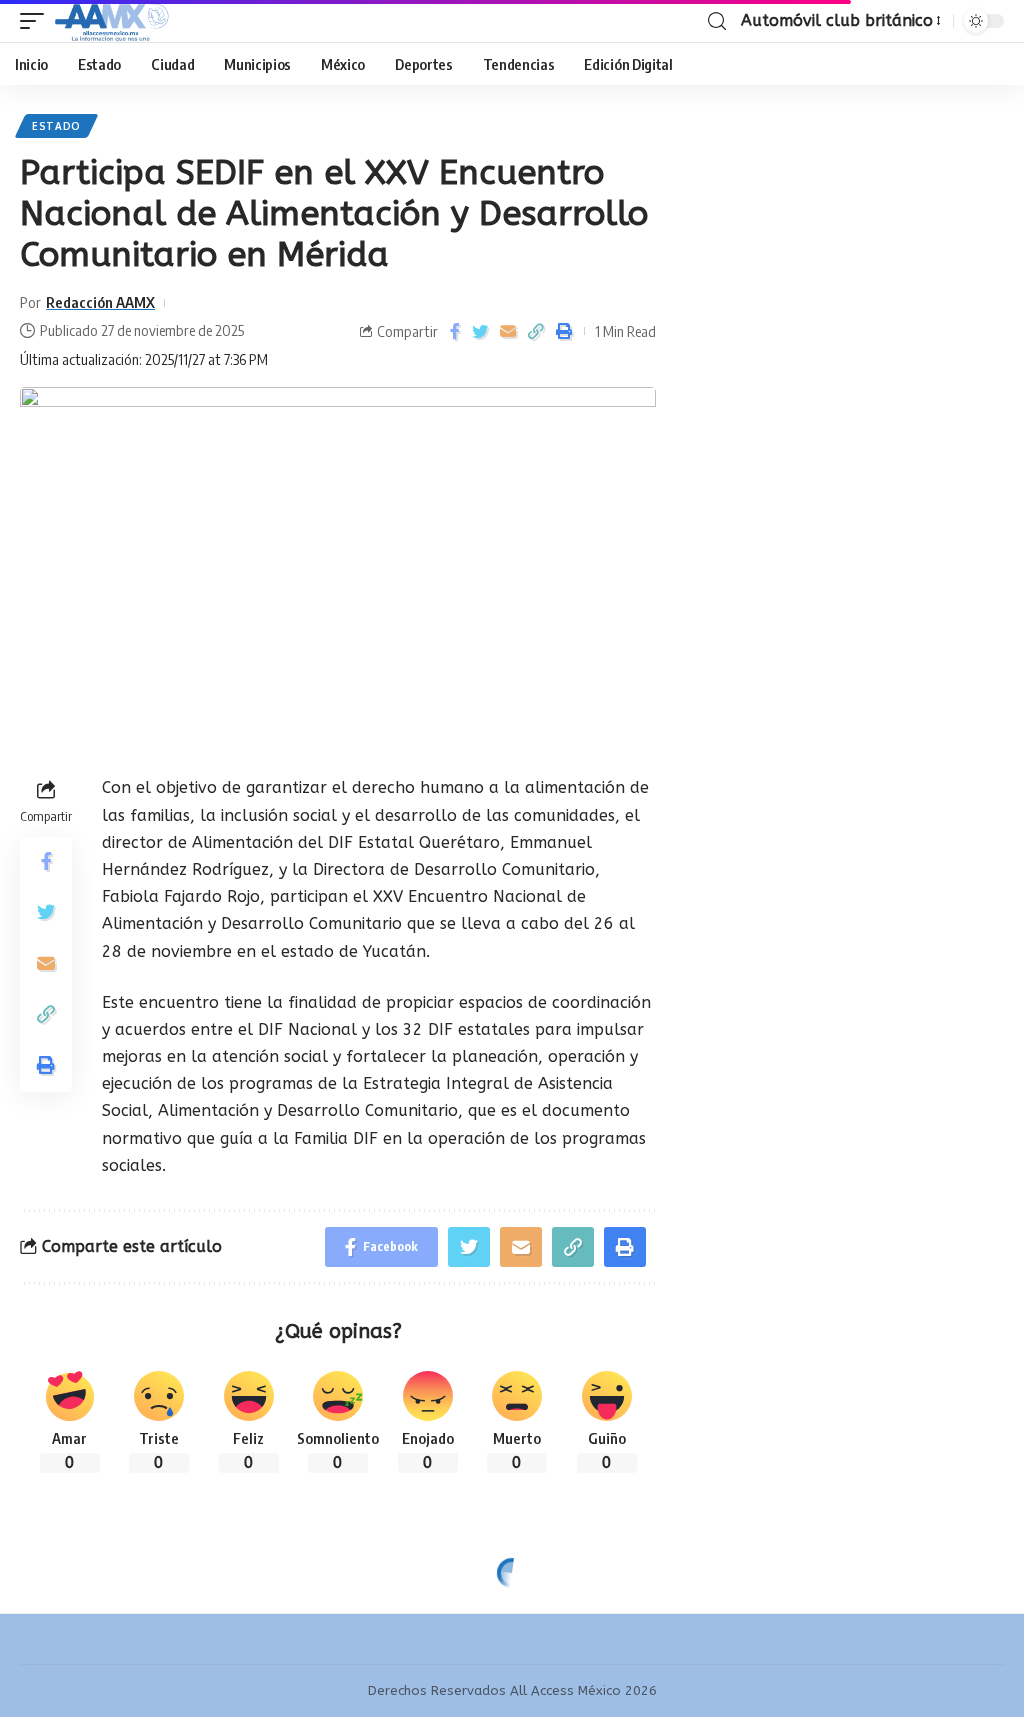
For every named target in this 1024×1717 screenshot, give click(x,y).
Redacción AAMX (100, 302)
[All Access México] (112, 21)
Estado (56, 126)
